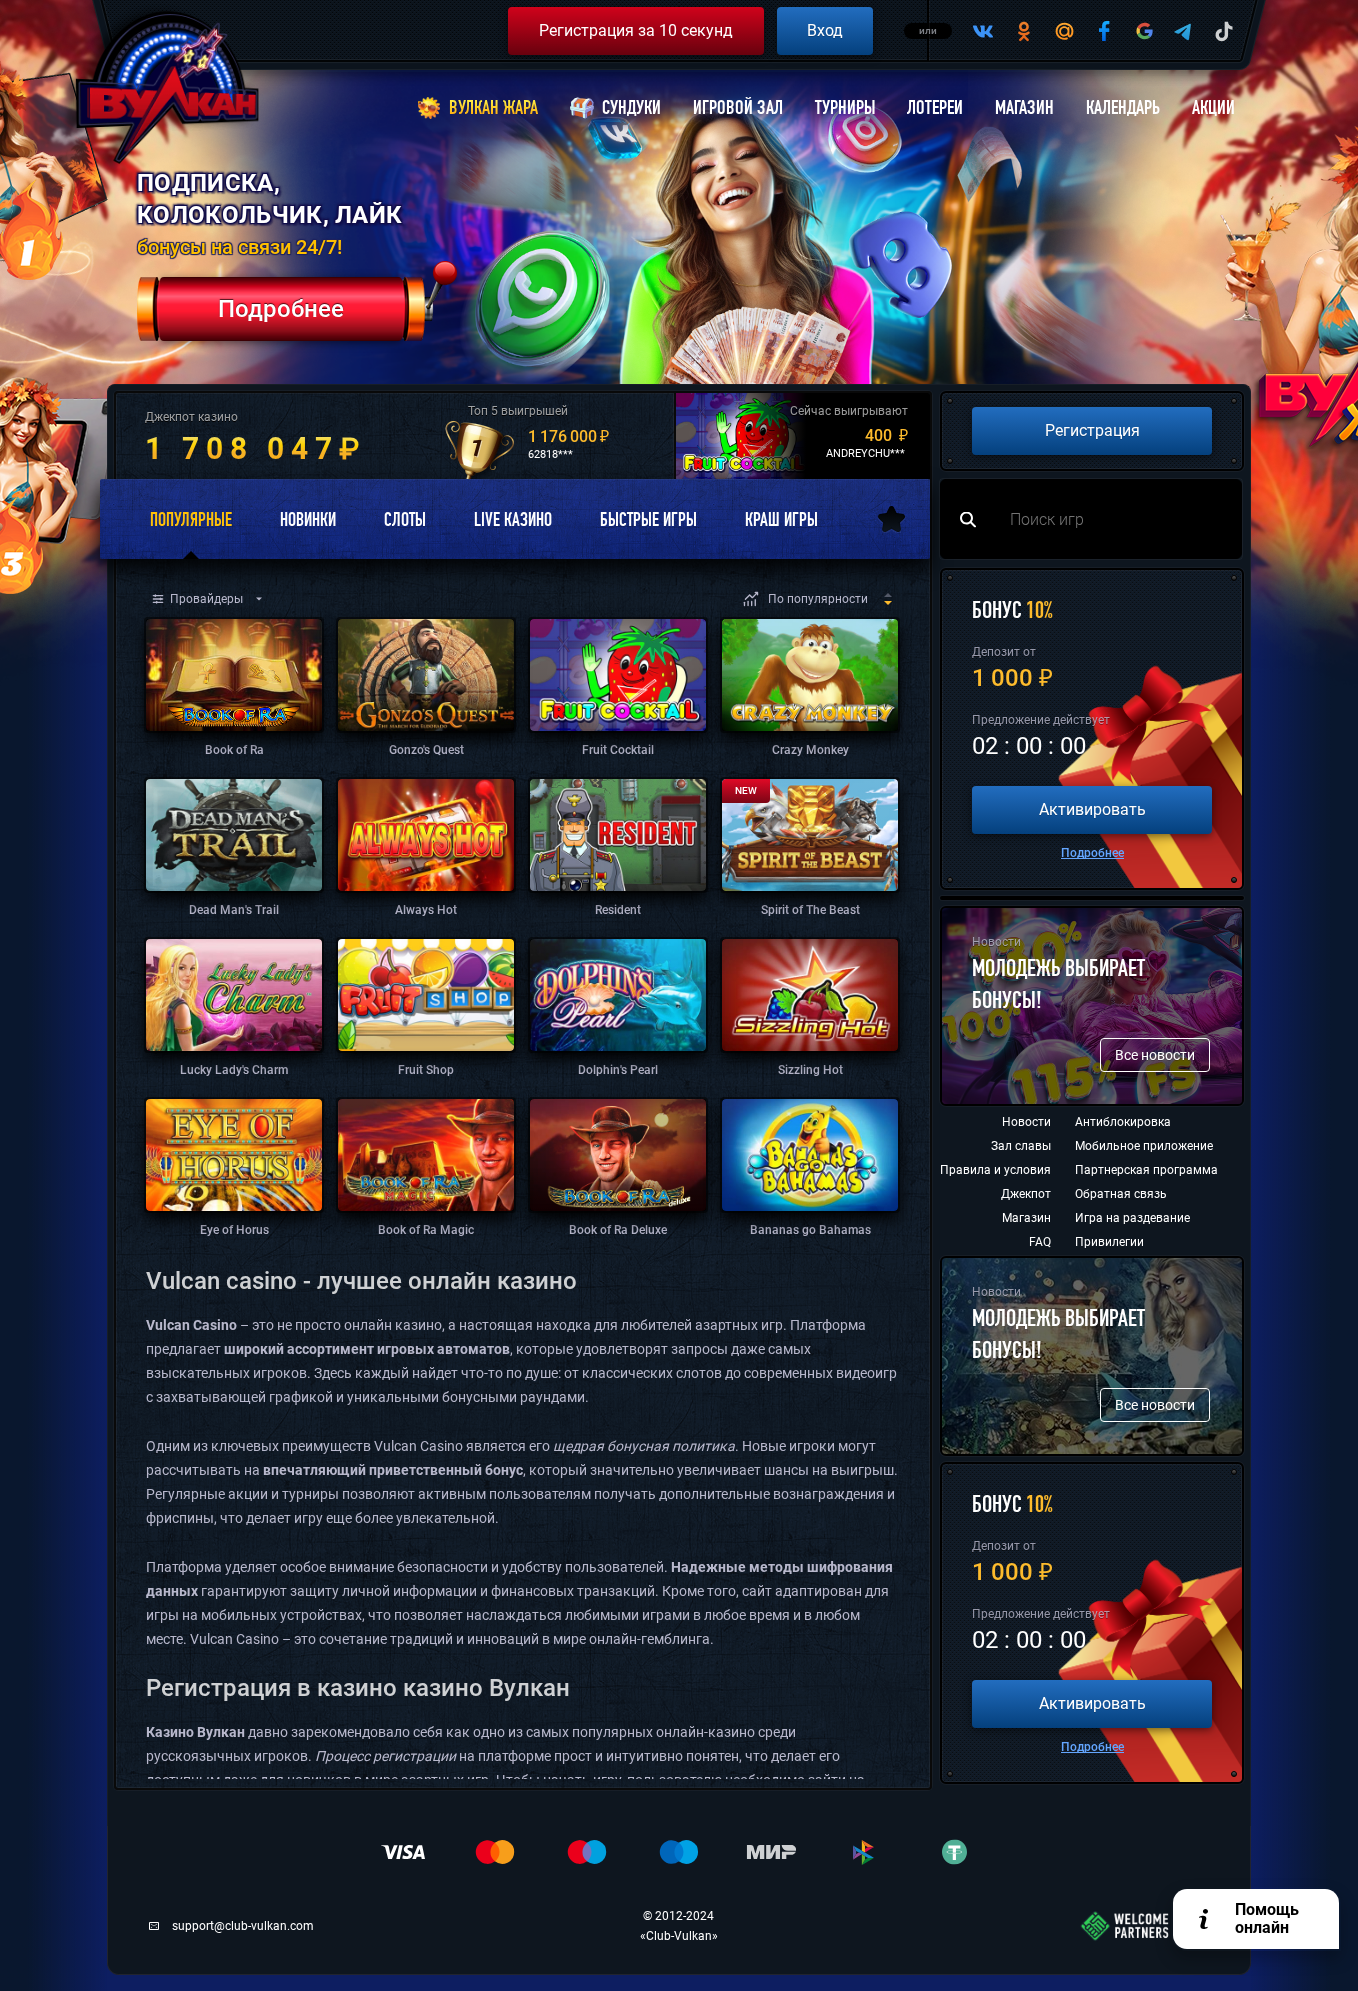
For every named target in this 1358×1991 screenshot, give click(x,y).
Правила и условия (995, 1170)
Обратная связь (1121, 1194)
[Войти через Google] (1144, 31)
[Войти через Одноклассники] (1024, 31)
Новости (1026, 1122)
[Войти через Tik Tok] (1224, 31)
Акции (1213, 108)
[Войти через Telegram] (1184, 31)
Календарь (1123, 108)
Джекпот (1026, 1194)
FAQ (1040, 1242)
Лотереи (935, 108)
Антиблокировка (1123, 1122)
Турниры (845, 108)
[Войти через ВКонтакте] (984, 31)
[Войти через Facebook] (1104, 31)
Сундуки (631, 108)
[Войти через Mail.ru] (1064, 31)
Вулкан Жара (493, 108)
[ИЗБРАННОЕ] (892, 519)
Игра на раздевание (1132, 1218)
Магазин (1024, 108)
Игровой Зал (738, 108)
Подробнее (1092, 853)
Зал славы (1021, 1146)
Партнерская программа (1146, 1170)
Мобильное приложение (1144, 1146)
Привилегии (1109, 1242)
